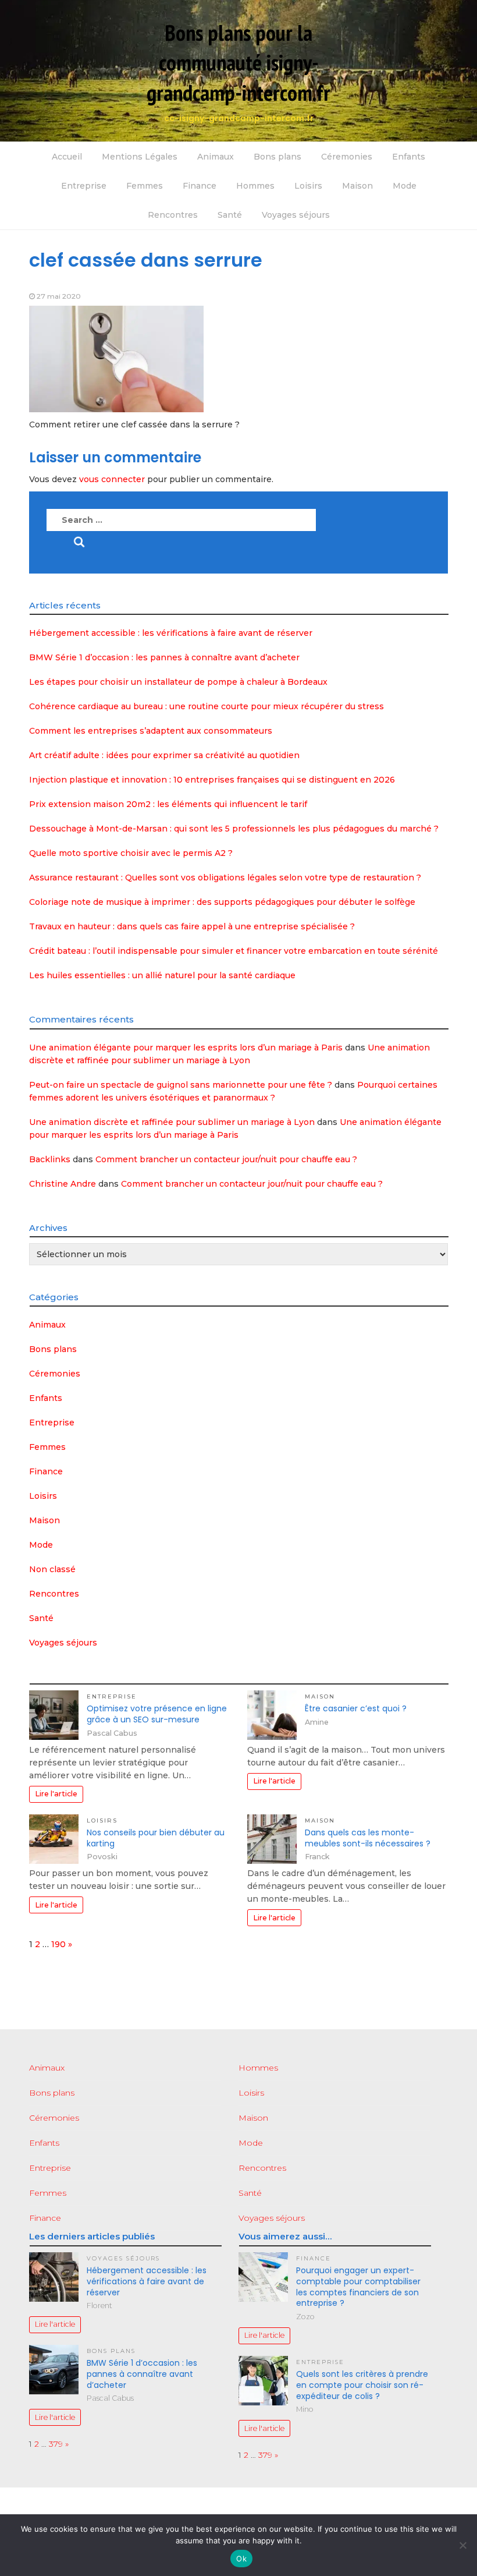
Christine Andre (63, 1184)
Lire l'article (56, 1794)
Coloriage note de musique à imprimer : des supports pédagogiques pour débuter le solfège (222, 902)
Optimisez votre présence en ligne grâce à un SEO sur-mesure (157, 1714)
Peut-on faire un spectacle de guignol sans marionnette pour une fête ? (181, 1085)
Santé (230, 215)
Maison (357, 186)
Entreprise (84, 186)
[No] (462, 2545)
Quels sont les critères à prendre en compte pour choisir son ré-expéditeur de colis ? (362, 2385)
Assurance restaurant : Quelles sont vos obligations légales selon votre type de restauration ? (225, 877)
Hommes (255, 186)
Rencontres (173, 215)
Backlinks (50, 1159)
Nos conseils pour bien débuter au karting (156, 1838)
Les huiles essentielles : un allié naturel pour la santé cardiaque (162, 975)
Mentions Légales (140, 157)
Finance (200, 186)
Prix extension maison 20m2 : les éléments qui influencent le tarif (168, 804)
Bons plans (277, 157)
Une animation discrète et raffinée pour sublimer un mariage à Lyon (172, 1122)
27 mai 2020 (59, 296)
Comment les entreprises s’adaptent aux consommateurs (151, 731)
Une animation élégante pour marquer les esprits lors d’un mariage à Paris (186, 1048)
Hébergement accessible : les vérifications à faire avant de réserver (171, 633)
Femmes (145, 186)
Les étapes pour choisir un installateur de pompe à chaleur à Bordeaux (178, 682)
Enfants (409, 157)
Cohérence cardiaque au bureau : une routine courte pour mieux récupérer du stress (207, 706)
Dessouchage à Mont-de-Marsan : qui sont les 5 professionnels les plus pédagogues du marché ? (234, 829)
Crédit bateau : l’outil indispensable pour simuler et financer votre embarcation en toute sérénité (234, 951)
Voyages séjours (296, 215)
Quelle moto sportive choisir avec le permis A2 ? (131, 853)
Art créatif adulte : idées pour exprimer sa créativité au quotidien (164, 755)
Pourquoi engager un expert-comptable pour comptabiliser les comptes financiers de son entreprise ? (358, 2287)
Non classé (52, 1569)
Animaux (216, 157)
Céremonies (347, 157)
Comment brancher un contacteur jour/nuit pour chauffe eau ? (226, 1159)
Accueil (67, 157)
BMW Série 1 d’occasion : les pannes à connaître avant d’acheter (164, 657)
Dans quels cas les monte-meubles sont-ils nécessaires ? (368, 1838)
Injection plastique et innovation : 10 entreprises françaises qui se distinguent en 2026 (212, 780)
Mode (405, 186)
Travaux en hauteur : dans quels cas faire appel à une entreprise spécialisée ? (192, 926)
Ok (241, 2559)
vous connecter (112, 479)
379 (56, 2444)
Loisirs (308, 186)
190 (58, 1944)
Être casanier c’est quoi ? (356, 1708)
